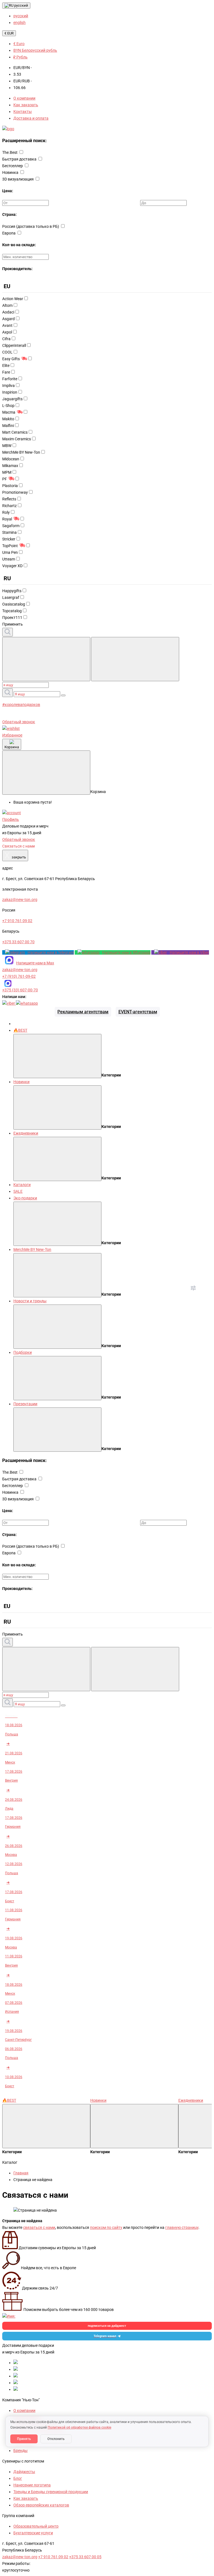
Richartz (9, 506)
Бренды (20, 2451)
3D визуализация (18, 179)
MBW (7, 446)
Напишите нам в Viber (189, 952)
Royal (7, 519)
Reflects (9, 499)
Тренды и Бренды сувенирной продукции (51, 2492)
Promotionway (15, 492)
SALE (18, 1191)
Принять (24, 2439)
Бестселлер (13, 166)
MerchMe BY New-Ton (21, 452)
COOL (7, 352)
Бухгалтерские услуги (33, 2533)
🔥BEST (20, 1030)
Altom (7, 305)
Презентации (25, 1404)
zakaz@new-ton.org (20, 970)
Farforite (10, 379)
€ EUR (9, 33)
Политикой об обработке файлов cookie (79, 2427)
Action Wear (13, 299)
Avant (7, 325)
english (20, 23)
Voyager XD (12, 566)
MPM (7, 472)
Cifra (6, 339)
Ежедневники (26, 1133)
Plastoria (10, 486)
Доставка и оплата (31, 118)
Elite (6, 365)
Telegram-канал (105, 2336)
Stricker (9, 539)
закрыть (15, 855)
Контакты (23, 112)
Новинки (21, 1082)
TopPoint (10, 546)
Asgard (8, 319)
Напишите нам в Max (35, 963)
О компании (24, 98)
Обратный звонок (19, 722)
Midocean (11, 459)
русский (21, 5)
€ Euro (19, 44)
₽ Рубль (20, 57)
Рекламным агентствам (83, 1012)
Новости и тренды (30, 1301)
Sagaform (11, 526)
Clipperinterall (14, 345)
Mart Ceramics (15, 432)
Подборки (23, 1352)
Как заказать (26, 105)
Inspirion (10, 392)
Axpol (7, 332)
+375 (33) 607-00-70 (20, 990)
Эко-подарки (25, 1198)
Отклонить (56, 2439)
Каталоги (22, 1185)
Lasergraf (11, 597)
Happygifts (12, 591)
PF (5, 479)
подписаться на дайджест (107, 2326)
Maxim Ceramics (17, 439)
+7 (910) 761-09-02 (19, 976)
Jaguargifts (12, 399)
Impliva (8, 386)
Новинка (11, 172)
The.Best (10, 152)
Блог (18, 2478)
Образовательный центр (36, 2526)
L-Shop (8, 406)
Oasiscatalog (14, 604)
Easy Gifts (11, 359)
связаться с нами (39, 2227)
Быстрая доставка (20, 159)
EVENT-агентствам (138, 1012)
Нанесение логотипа (32, 2485)
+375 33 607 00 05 (85, 2557)
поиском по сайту (106, 2227)
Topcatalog (12, 611)
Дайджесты (24, 2472)
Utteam (9, 559)
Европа (9, 233)
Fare (6, 372)
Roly (6, 512)
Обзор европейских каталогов (41, 2505)
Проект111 (12, 618)
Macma (9, 412)
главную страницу (182, 2227)
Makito (8, 419)
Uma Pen (10, 552)
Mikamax (10, 466)
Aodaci (8, 312)
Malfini (8, 426)
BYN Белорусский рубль (35, 50)
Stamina (9, 532)
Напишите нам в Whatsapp (126, 952)
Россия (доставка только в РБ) (31, 226)
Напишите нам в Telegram (51, 952)
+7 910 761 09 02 (53, 2557)
